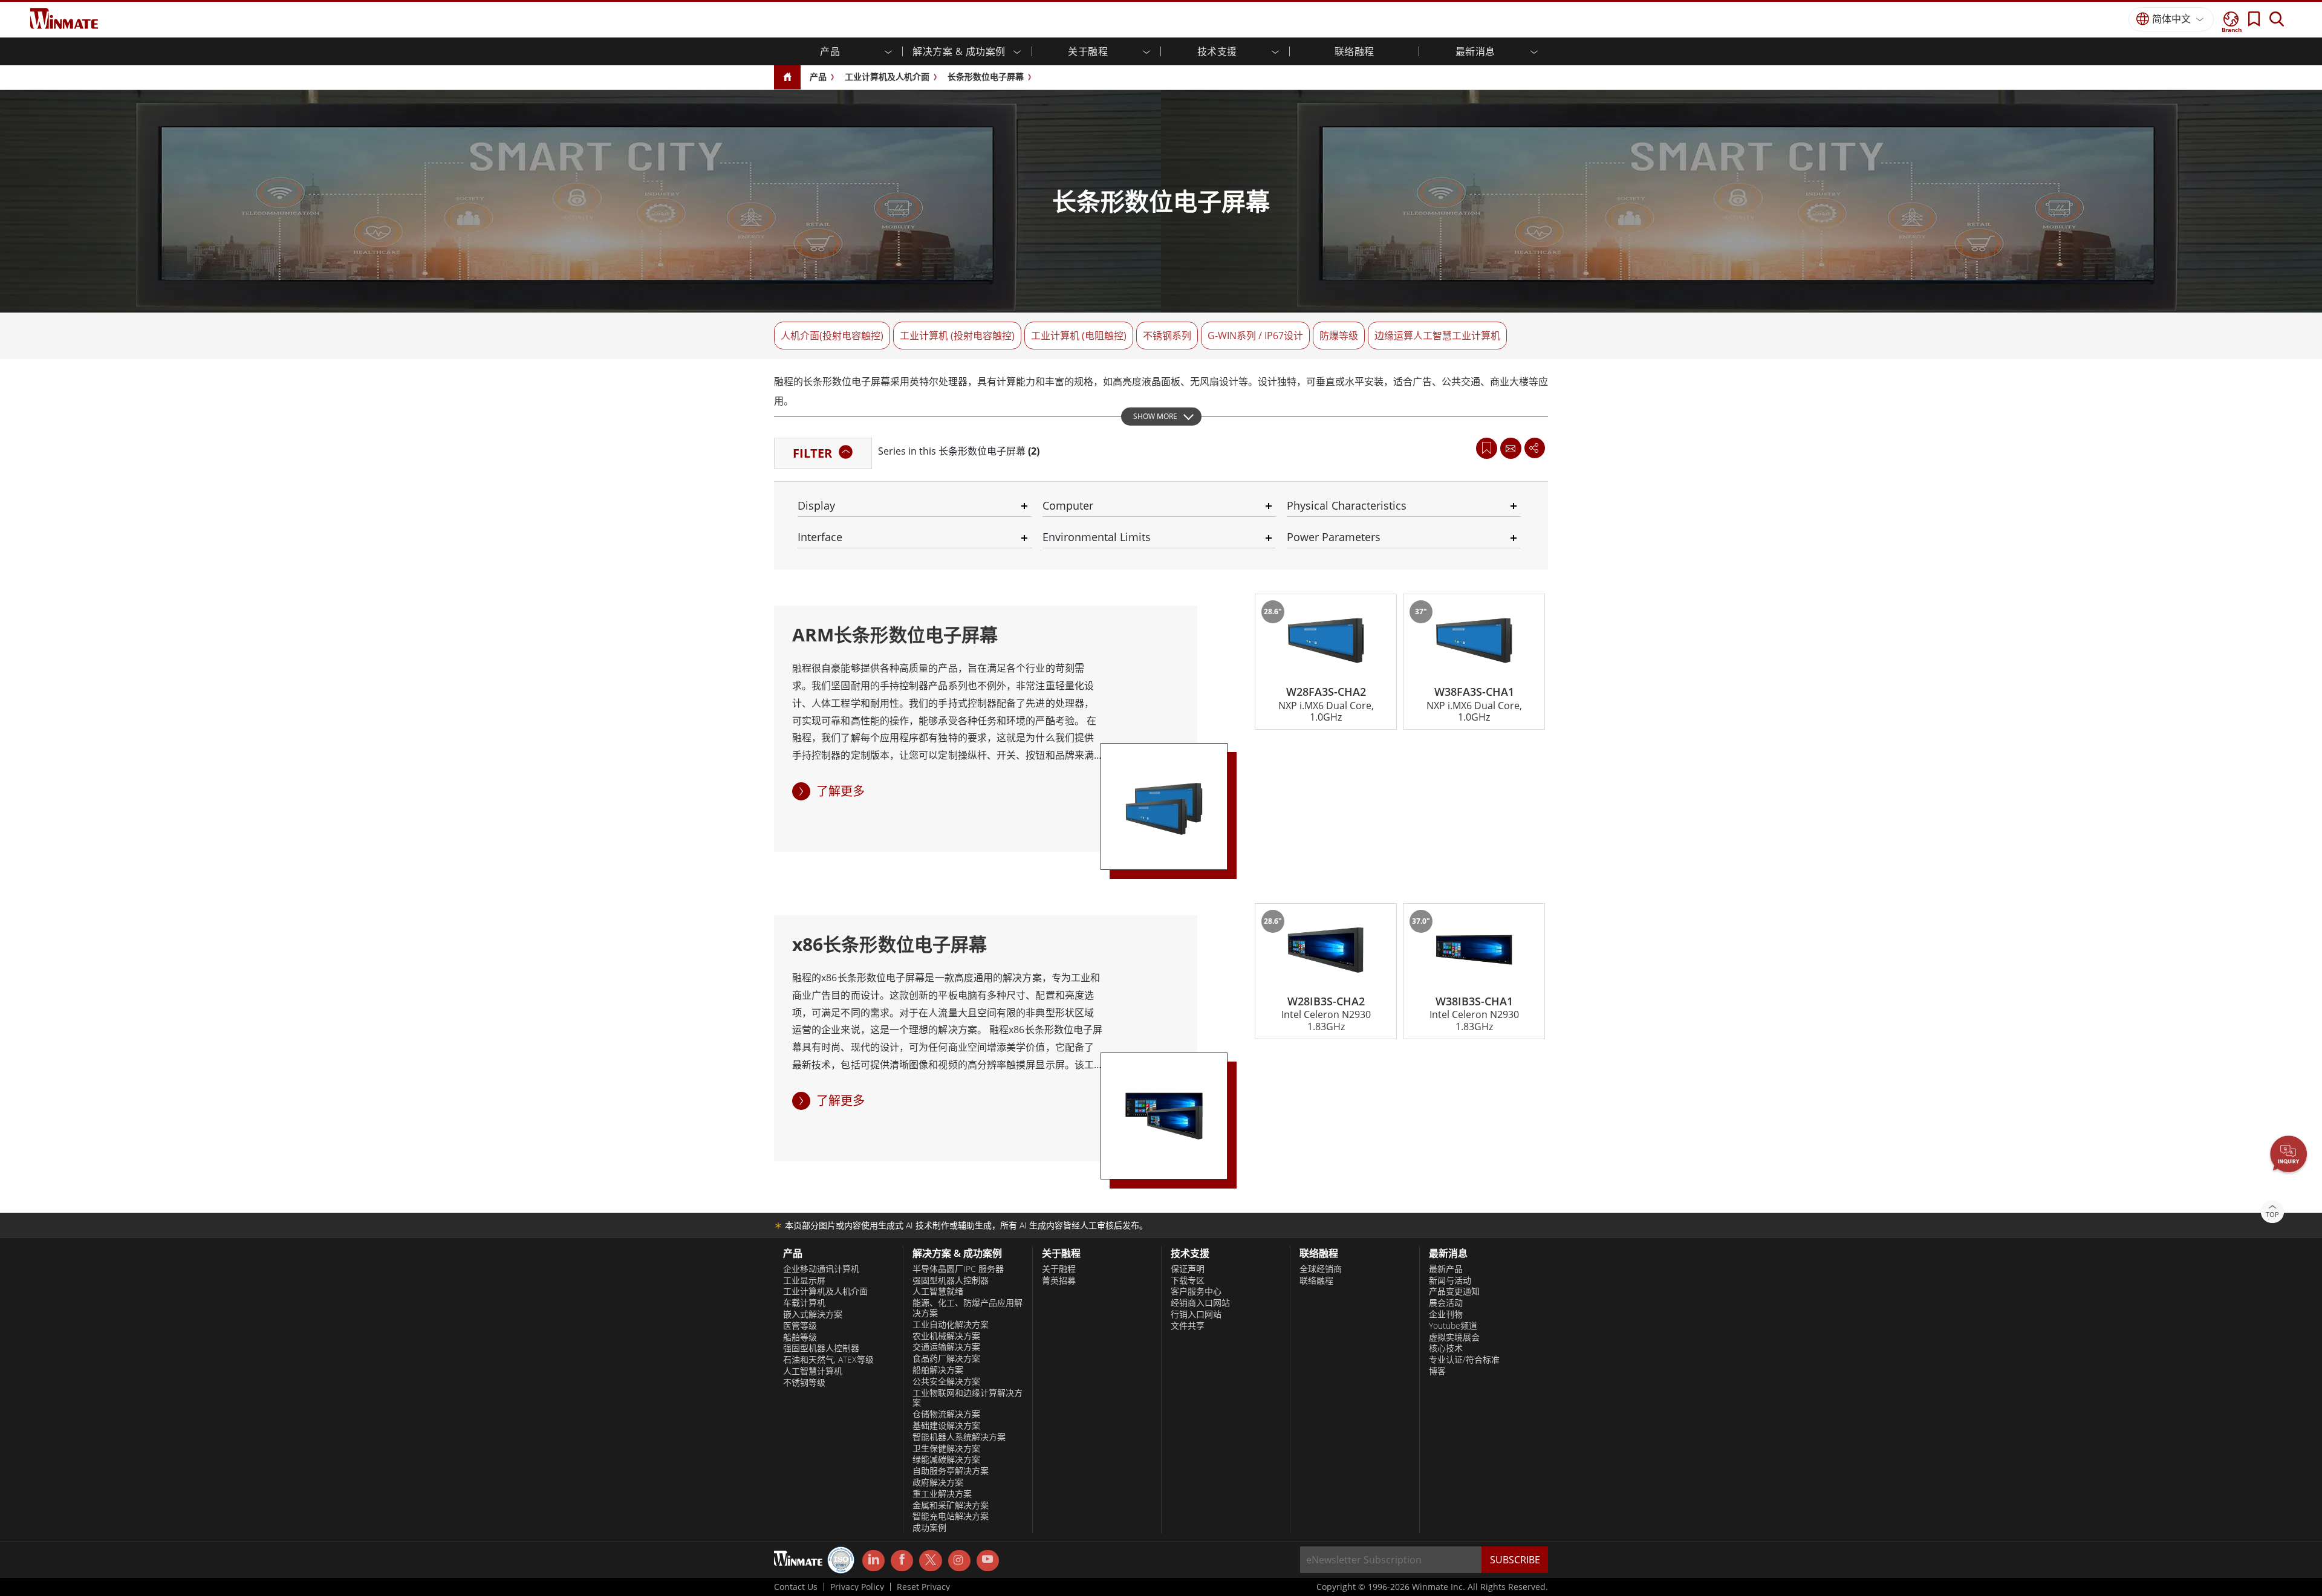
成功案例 (929, 1528)
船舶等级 (800, 1337)
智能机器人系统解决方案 (959, 1437)
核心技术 (1446, 1348)
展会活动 (1446, 1303)
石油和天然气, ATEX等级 (828, 1360)
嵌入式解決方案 (813, 1314)
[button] (2289, 1155)
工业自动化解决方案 (951, 1325)
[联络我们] (1511, 448)
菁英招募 (1059, 1280)
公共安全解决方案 (946, 1381)
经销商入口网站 (1200, 1303)
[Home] (787, 78)
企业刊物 (1446, 1314)
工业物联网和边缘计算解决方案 (968, 1398)
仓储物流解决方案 (946, 1414)
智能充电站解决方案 (951, 1516)
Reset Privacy (923, 1587)
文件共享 (1188, 1326)
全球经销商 (1321, 1269)
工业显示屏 (804, 1280)
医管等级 (800, 1326)
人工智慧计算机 (813, 1371)
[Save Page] (1487, 447)
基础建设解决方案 (946, 1426)
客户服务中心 (1196, 1291)
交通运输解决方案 (946, 1347)
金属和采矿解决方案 (951, 1505)
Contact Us (796, 1587)
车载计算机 (804, 1303)
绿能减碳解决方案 (946, 1459)
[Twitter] (930, 1560)
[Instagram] (959, 1561)
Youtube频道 (1453, 1326)
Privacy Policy (857, 1587)
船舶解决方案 (938, 1370)
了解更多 (841, 791)
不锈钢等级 (804, 1383)
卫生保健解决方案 (946, 1448)
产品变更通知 (1454, 1291)
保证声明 (1188, 1269)
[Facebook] (902, 1561)
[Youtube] (988, 1561)
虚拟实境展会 (1454, 1337)
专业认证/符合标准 (1464, 1360)
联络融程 (1316, 1280)
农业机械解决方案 (946, 1336)
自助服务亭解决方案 (951, 1471)
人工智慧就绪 (938, 1291)
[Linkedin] (873, 1561)
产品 (818, 76)
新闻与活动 (1450, 1280)
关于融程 (1059, 1269)
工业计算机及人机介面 (887, 76)
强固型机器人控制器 (821, 1348)
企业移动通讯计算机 (821, 1269)
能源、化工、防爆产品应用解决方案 (968, 1308)
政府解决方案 (938, 1482)
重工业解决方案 (942, 1494)
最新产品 (1446, 1269)
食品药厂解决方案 (946, 1358)
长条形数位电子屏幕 (986, 76)
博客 (1437, 1371)
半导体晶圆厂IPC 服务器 (958, 1269)
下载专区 (1188, 1280)
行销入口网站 (1196, 1314)
